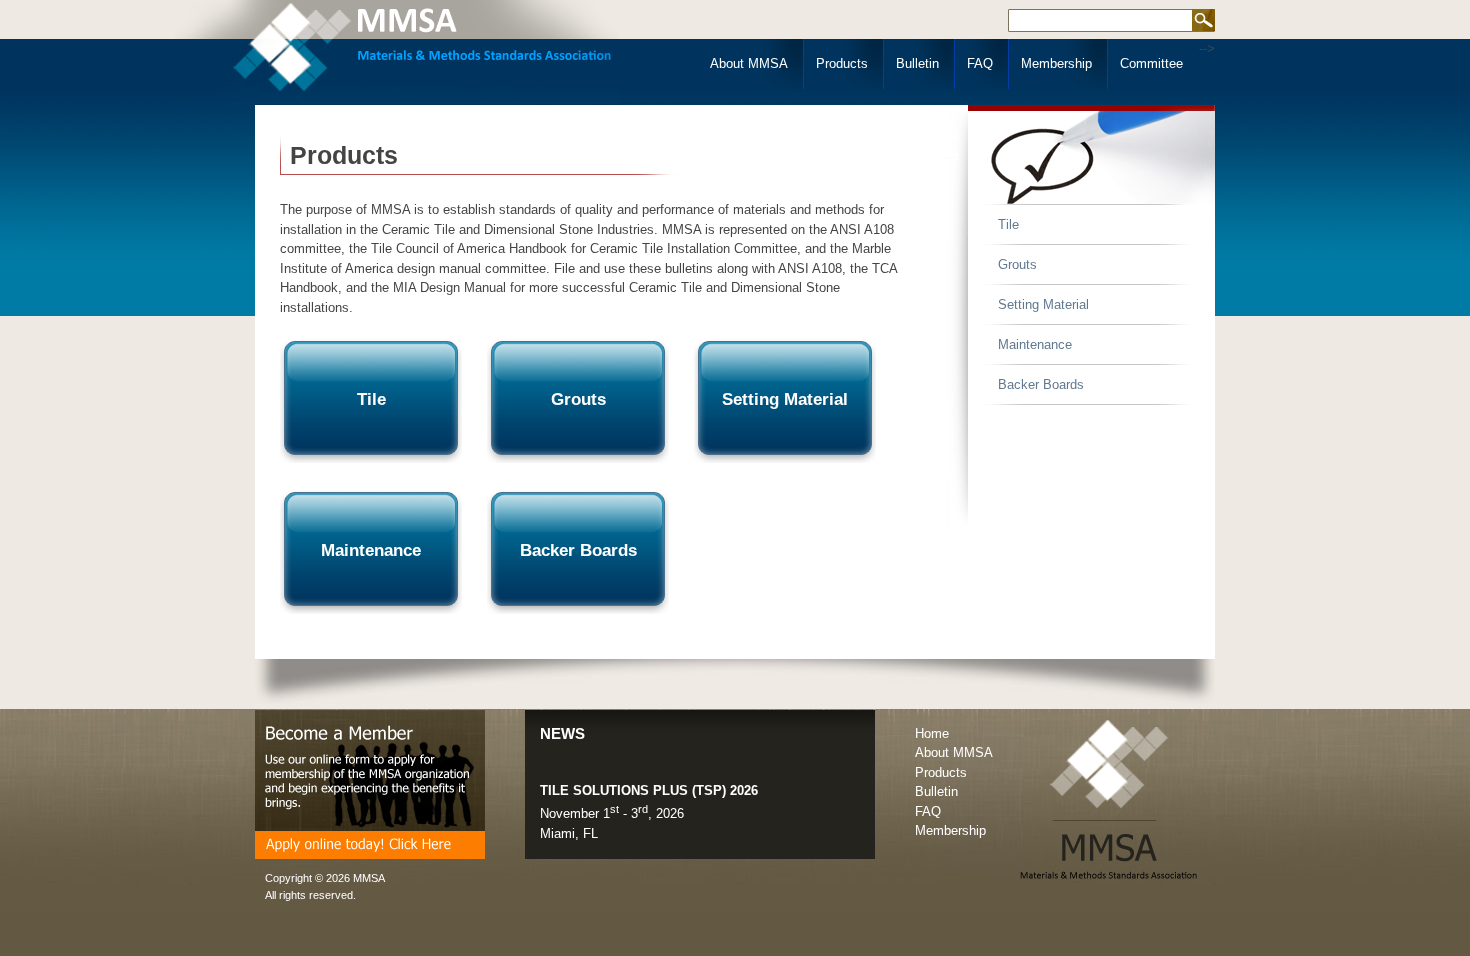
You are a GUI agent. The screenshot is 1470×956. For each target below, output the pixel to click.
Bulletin (917, 63)
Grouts (1017, 264)
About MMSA (749, 63)
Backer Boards (1041, 384)
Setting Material (1043, 304)
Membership (1056, 63)
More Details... (582, 841)
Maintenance (1035, 344)
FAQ (980, 63)
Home (932, 733)
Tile (1008, 224)
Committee (1151, 63)
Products (842, 63)
